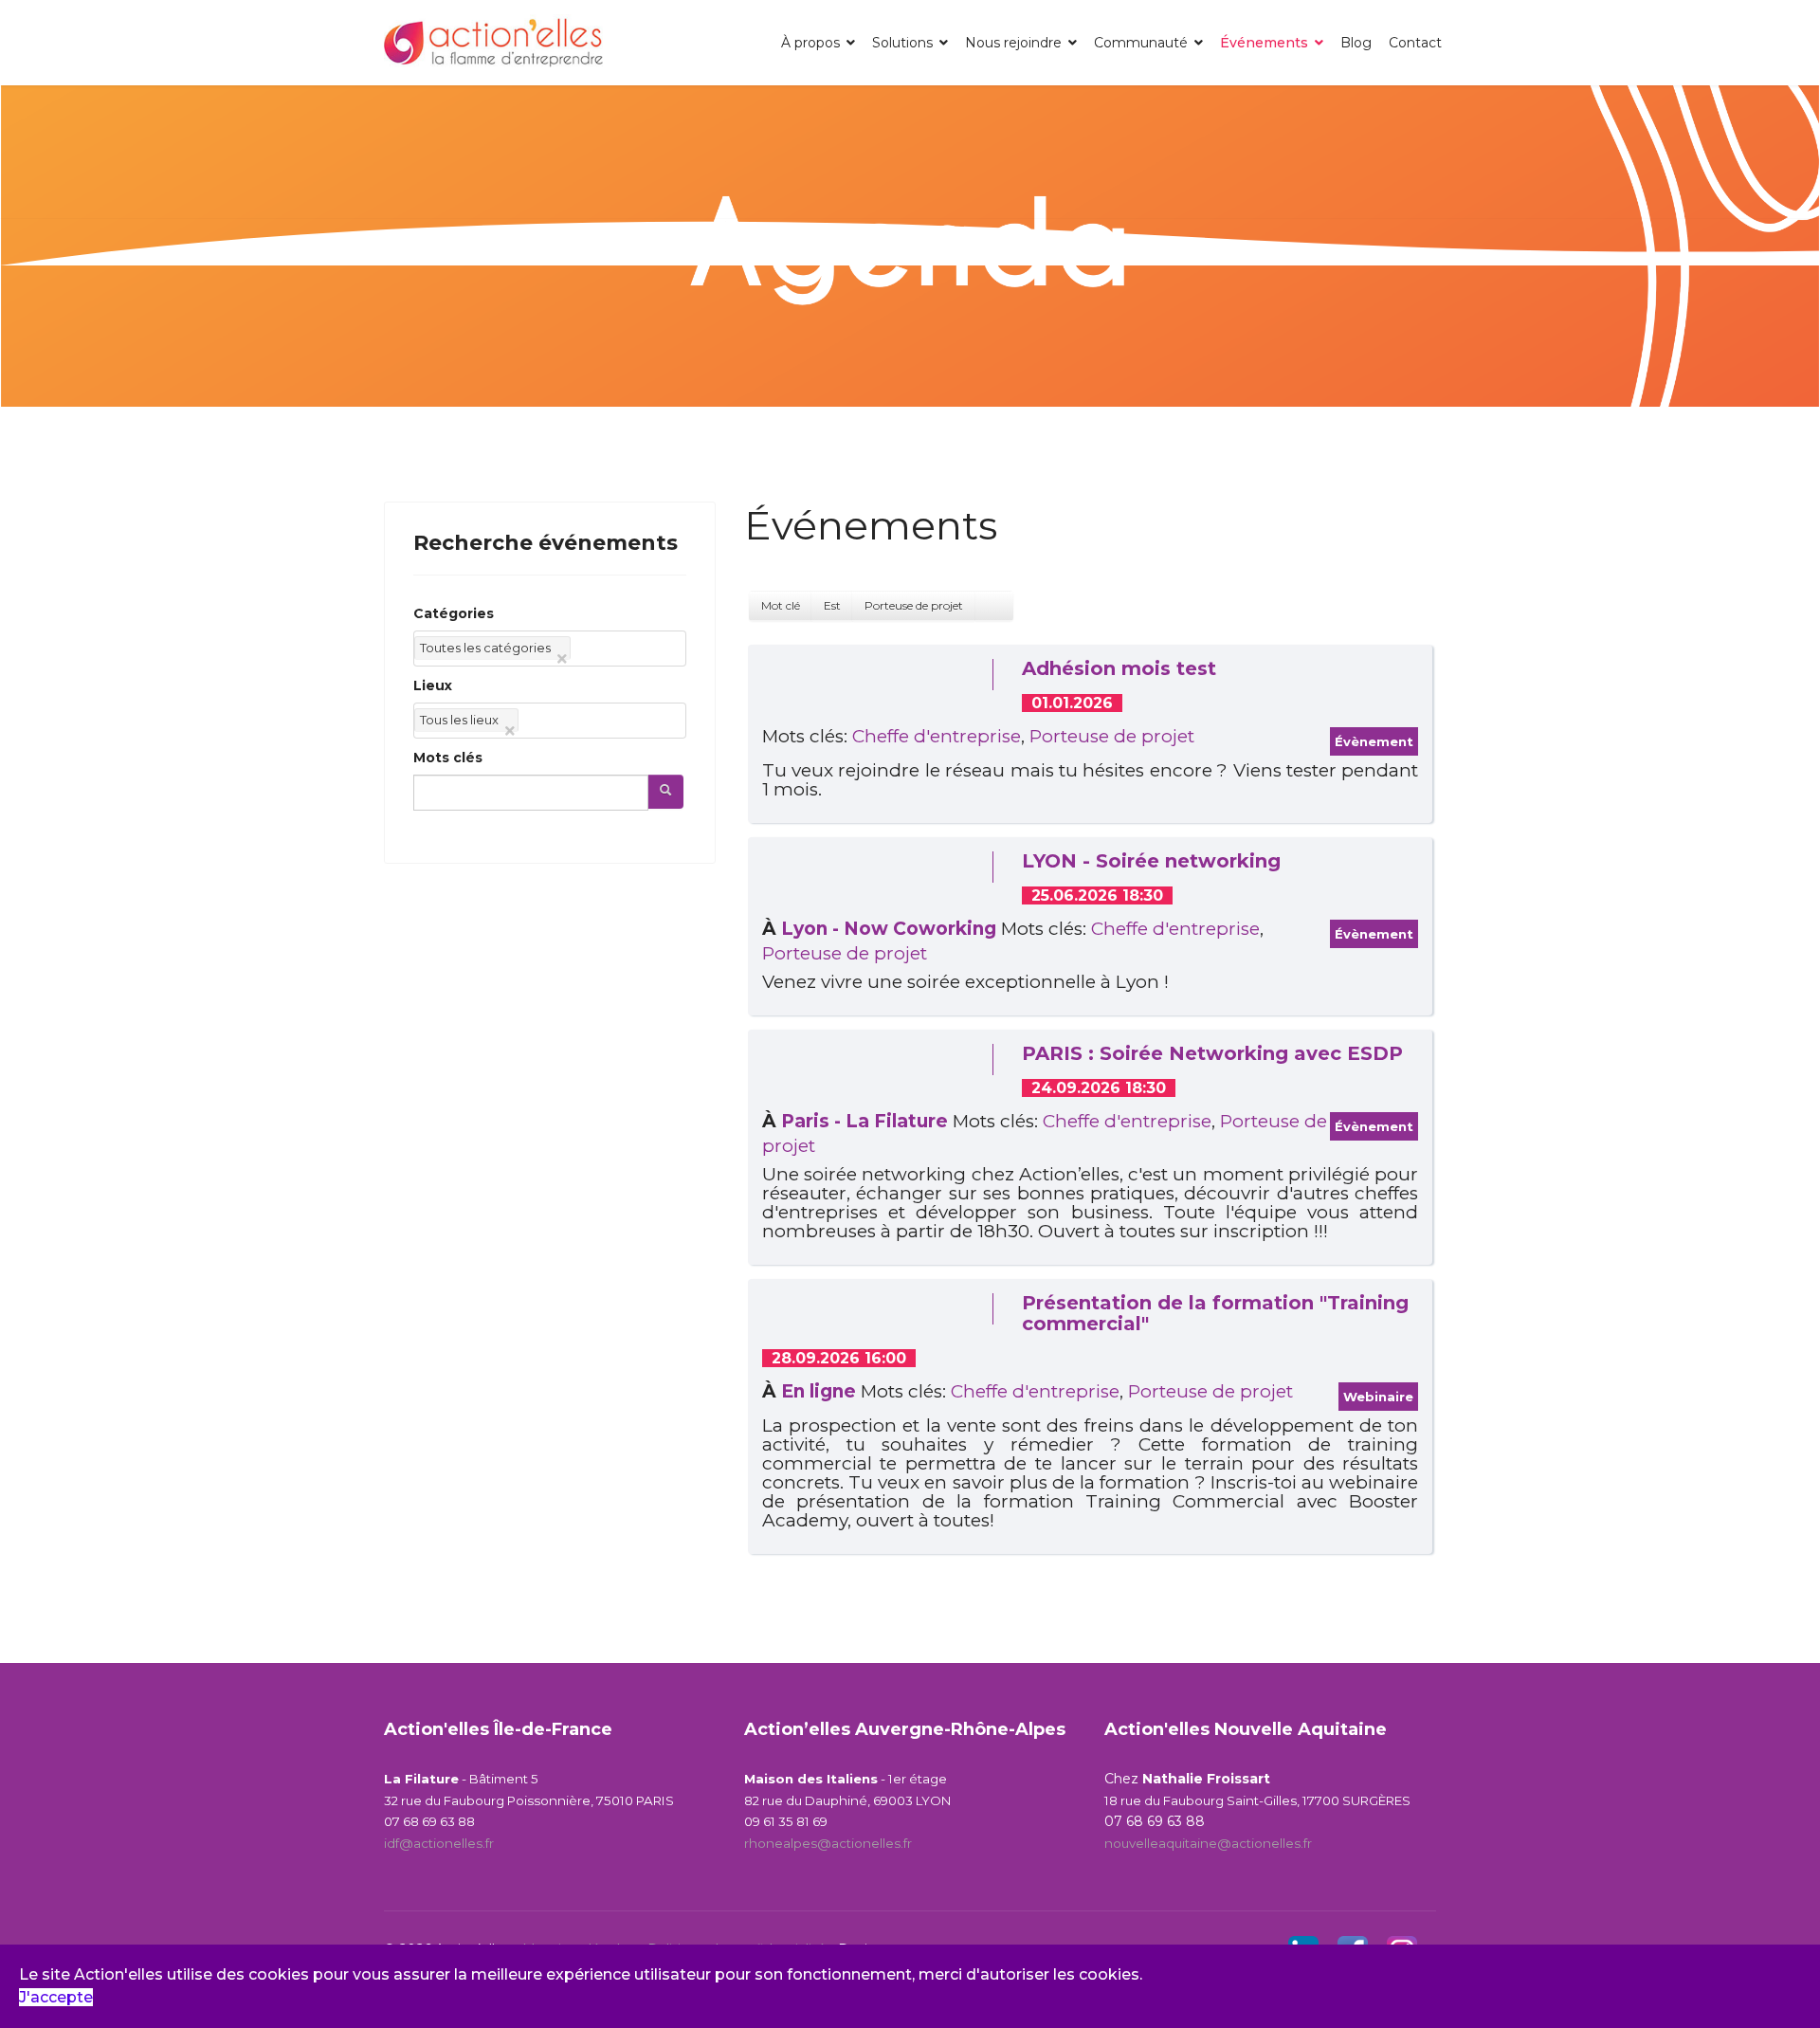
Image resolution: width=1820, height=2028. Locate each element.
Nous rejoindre (1013, 43)
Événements (1264, 43)
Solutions (902, 43)
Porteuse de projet (1112, 736)
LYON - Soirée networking (1151, 861)
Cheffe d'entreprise (937, 736)
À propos (810, 43)
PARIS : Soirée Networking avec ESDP (1212, 1053)
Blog (1356, 43)
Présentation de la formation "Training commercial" (1215, 1313)
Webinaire (1378, 1397)
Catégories (454, 613)
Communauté (1141, 43)
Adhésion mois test (1119, 668)
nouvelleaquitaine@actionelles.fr (1208, 1843)
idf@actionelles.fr (439, 1843)
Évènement (1374, 741)
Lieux (433, 685)
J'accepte (56, 1997)
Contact (1415, 43)
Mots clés (448, 758)
